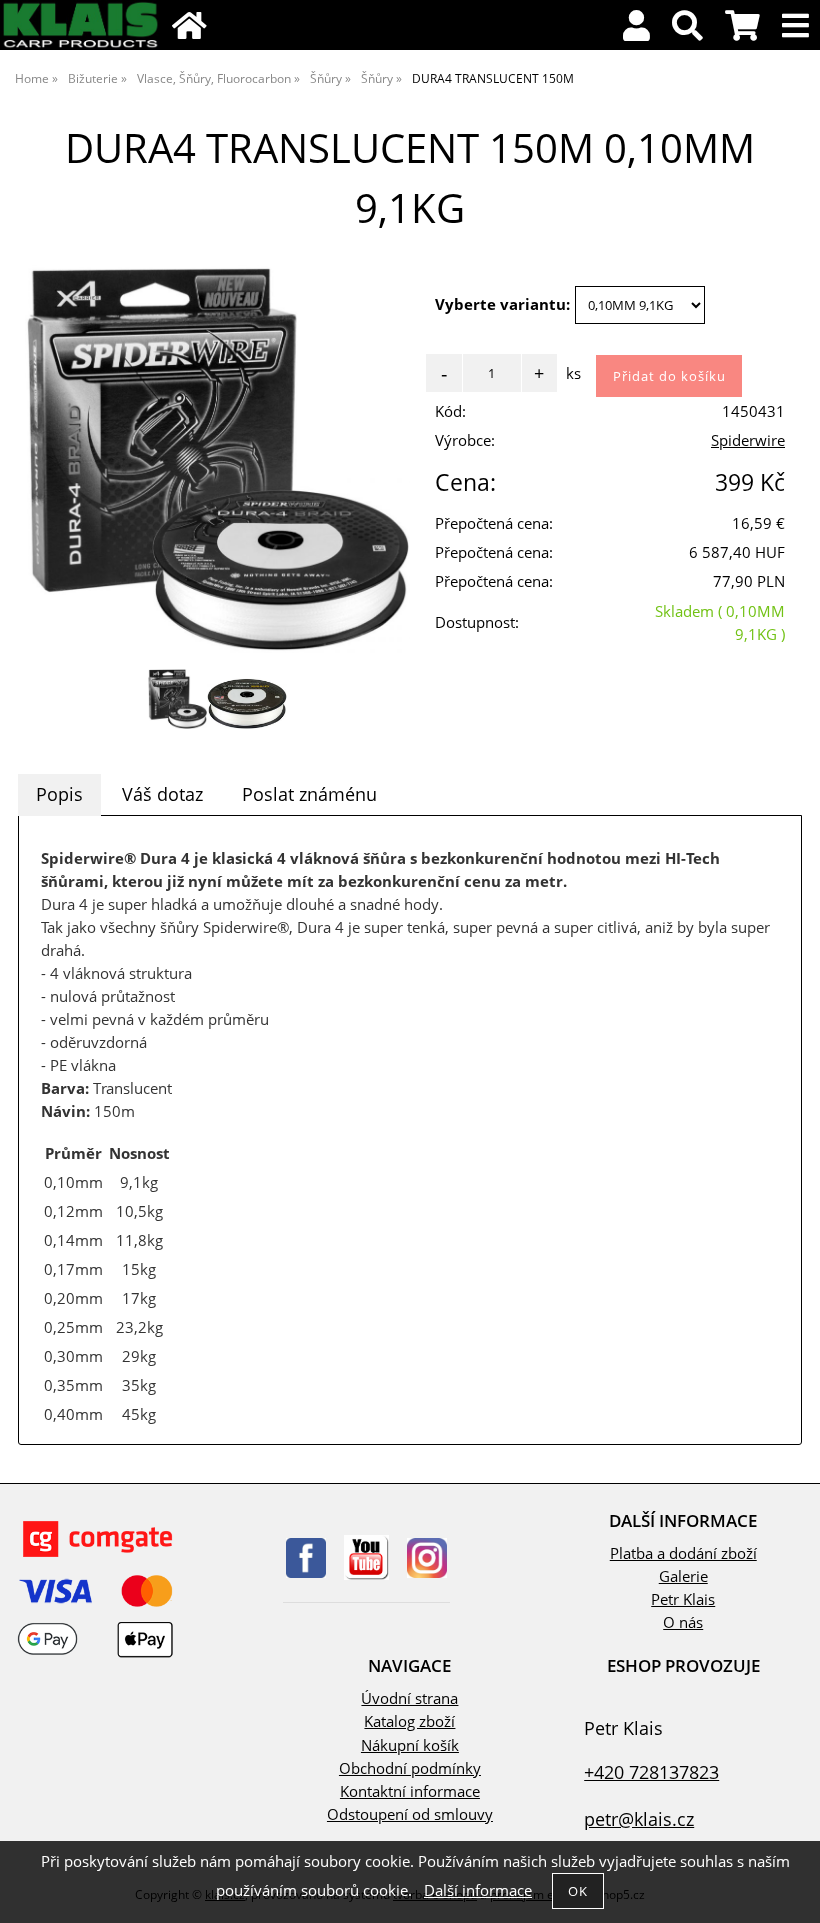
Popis (59, 794)
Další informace (478, 1890)
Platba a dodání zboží (683, 1553)
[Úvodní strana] (80, 44)
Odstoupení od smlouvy (410, 1814)
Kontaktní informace (410, 1791)
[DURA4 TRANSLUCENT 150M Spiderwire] (217, 459)
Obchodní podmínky (410, 1768)
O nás (683, 1622)
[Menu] (795, 26)
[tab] (59, 795)
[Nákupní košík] (742, 31)
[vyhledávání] (687, 31)
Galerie (683, 1576)
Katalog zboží (409, 1721)
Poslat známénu (309, 794)
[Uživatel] (636, 31)
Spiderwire (748, 440)
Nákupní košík (410, 1745)
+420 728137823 (651, 1771)
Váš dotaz (162, 794)
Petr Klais (683, 1599)
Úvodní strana (409, 1698)
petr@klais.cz (639, 1818)
